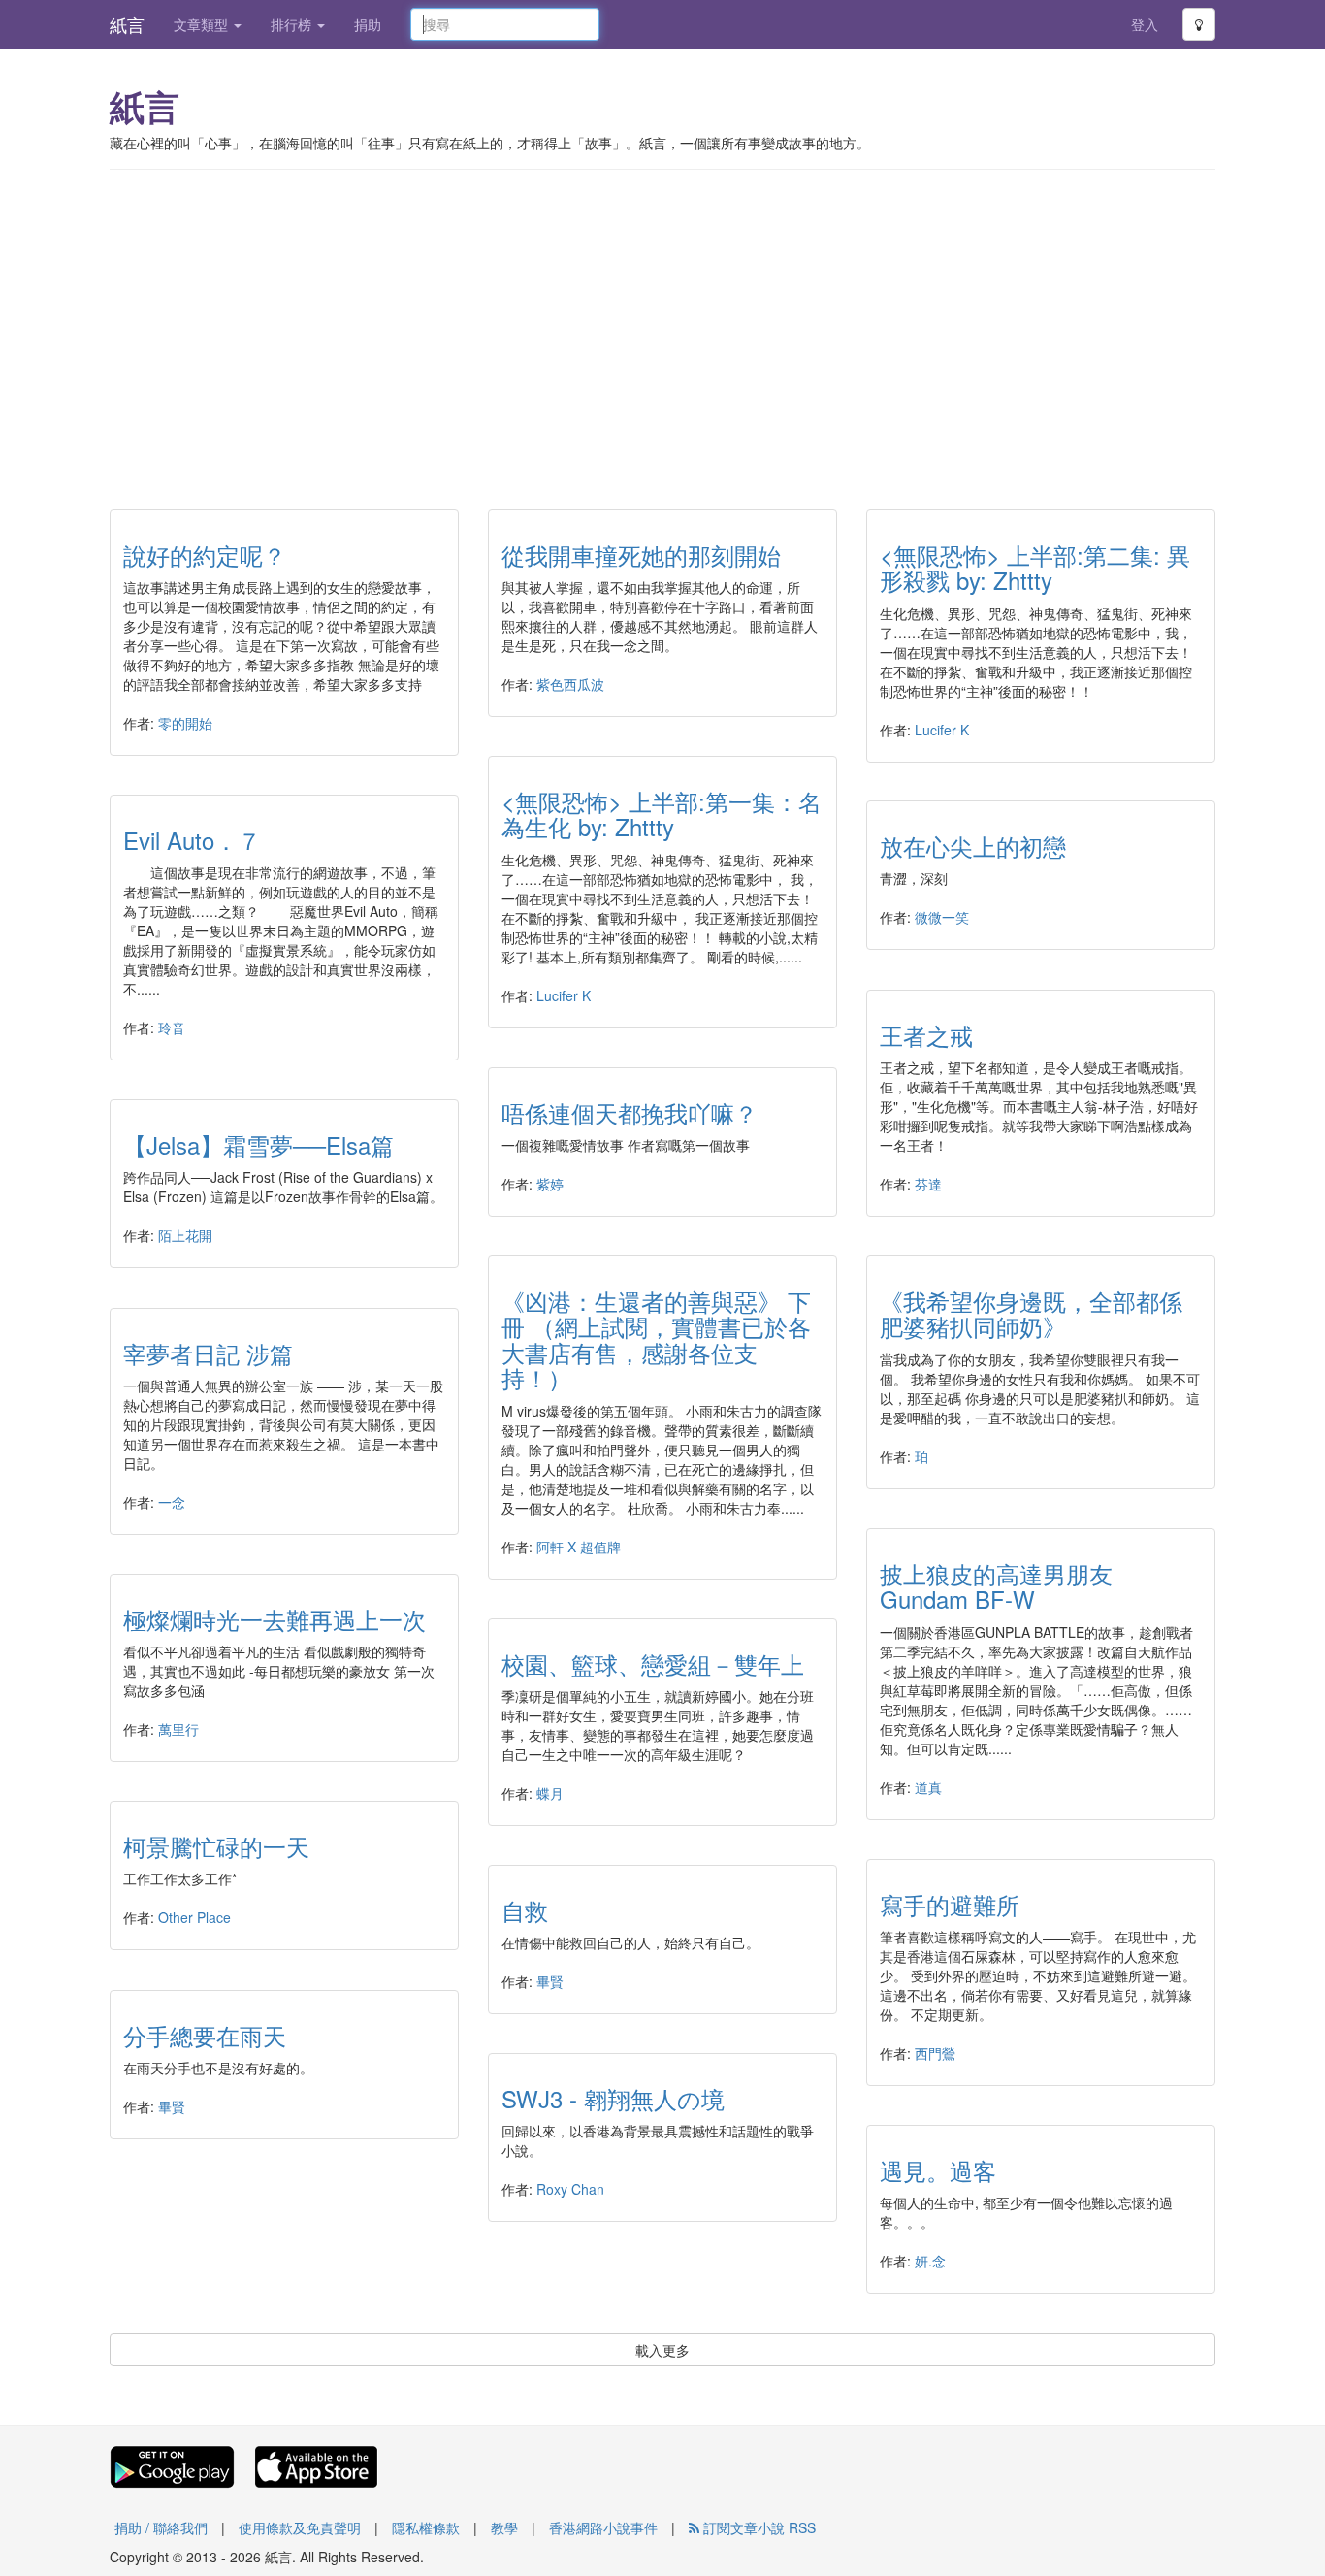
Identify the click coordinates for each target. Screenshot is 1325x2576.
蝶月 (550, 1793)
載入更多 (662, 2350)
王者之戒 (926, 1035)
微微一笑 (942, 917)
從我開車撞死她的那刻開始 (641, 554)
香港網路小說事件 (603, 2527)
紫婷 (550, 1184)
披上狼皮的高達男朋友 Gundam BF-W (1008, 1586)
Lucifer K (942, 730)
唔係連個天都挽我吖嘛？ (630, 1112)
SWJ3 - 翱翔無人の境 (613, 2098)
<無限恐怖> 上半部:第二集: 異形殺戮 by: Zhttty (1035, 567)
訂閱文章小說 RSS (758, 2527)
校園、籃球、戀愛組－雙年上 (653, 1663)
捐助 (368, 24)
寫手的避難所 (950, 1904)
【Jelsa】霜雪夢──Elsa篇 (259, 1144)
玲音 (172, 1027)
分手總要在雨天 (205, 2035)
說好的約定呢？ (205, 554)
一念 (172, 1502)
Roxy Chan (570, 2189)
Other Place (194, 1917)
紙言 (127, 24)
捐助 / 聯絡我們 (161, 2527)
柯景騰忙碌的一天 (216, 1846)
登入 (1145, 24)
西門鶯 (935, 2053)
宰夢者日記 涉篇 (208, 1353)
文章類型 (203, 24)
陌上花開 (185, 1235)
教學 (504, 2527)
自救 (525, 1910)
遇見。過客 (938, 2170)
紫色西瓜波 (570, 684)
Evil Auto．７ (192, 840)
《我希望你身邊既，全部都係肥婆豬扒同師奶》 (1031, 1313)
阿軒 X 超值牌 (579, 1547)
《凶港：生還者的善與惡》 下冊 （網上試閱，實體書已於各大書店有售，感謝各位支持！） (656, 1339)
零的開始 (185, 723)
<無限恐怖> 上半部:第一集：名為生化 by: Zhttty (662, 814)
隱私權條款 (426, 2527)
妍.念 (930, 2261)
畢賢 (550, 1981)
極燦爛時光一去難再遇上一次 (275, 1619)
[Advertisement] (662, 325)
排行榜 (293, 24)
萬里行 (178, 1729)
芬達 (928, 1184)
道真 (928, 1787)
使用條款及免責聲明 (300, 2527)
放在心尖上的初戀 (973, 846)
